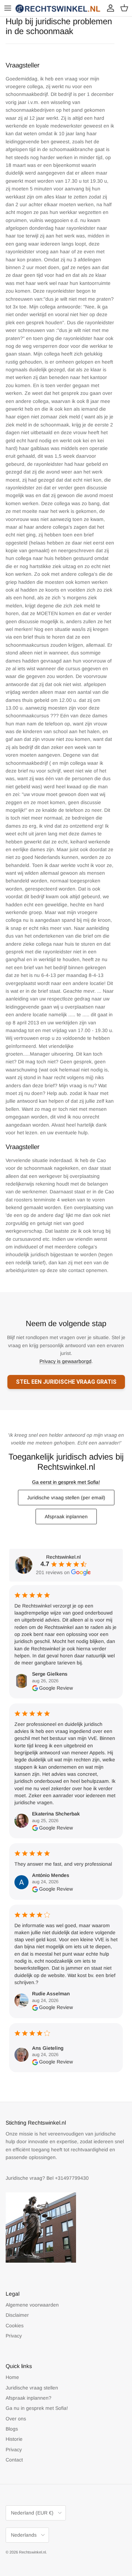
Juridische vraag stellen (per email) (66, 1498)
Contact (14, 2460)
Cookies (15, 2326)
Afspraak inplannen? (29, 2398)
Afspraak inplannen (66, 1517)
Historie (14, 2439)
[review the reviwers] (35, 1688)
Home (12, 2377)
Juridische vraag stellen (32, 2388)
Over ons (16, 2419)
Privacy (14, 2336)
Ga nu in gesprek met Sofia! (37, 2408)
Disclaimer (17, 2315)
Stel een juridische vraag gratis (66, 1382)
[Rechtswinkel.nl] (58, 8)
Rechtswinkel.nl (32, 2552)
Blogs (12, 2429)
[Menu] (8, 8)
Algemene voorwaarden (32, 2305)
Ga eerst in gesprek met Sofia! (66, 1482)
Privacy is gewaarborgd (65, 1361)
